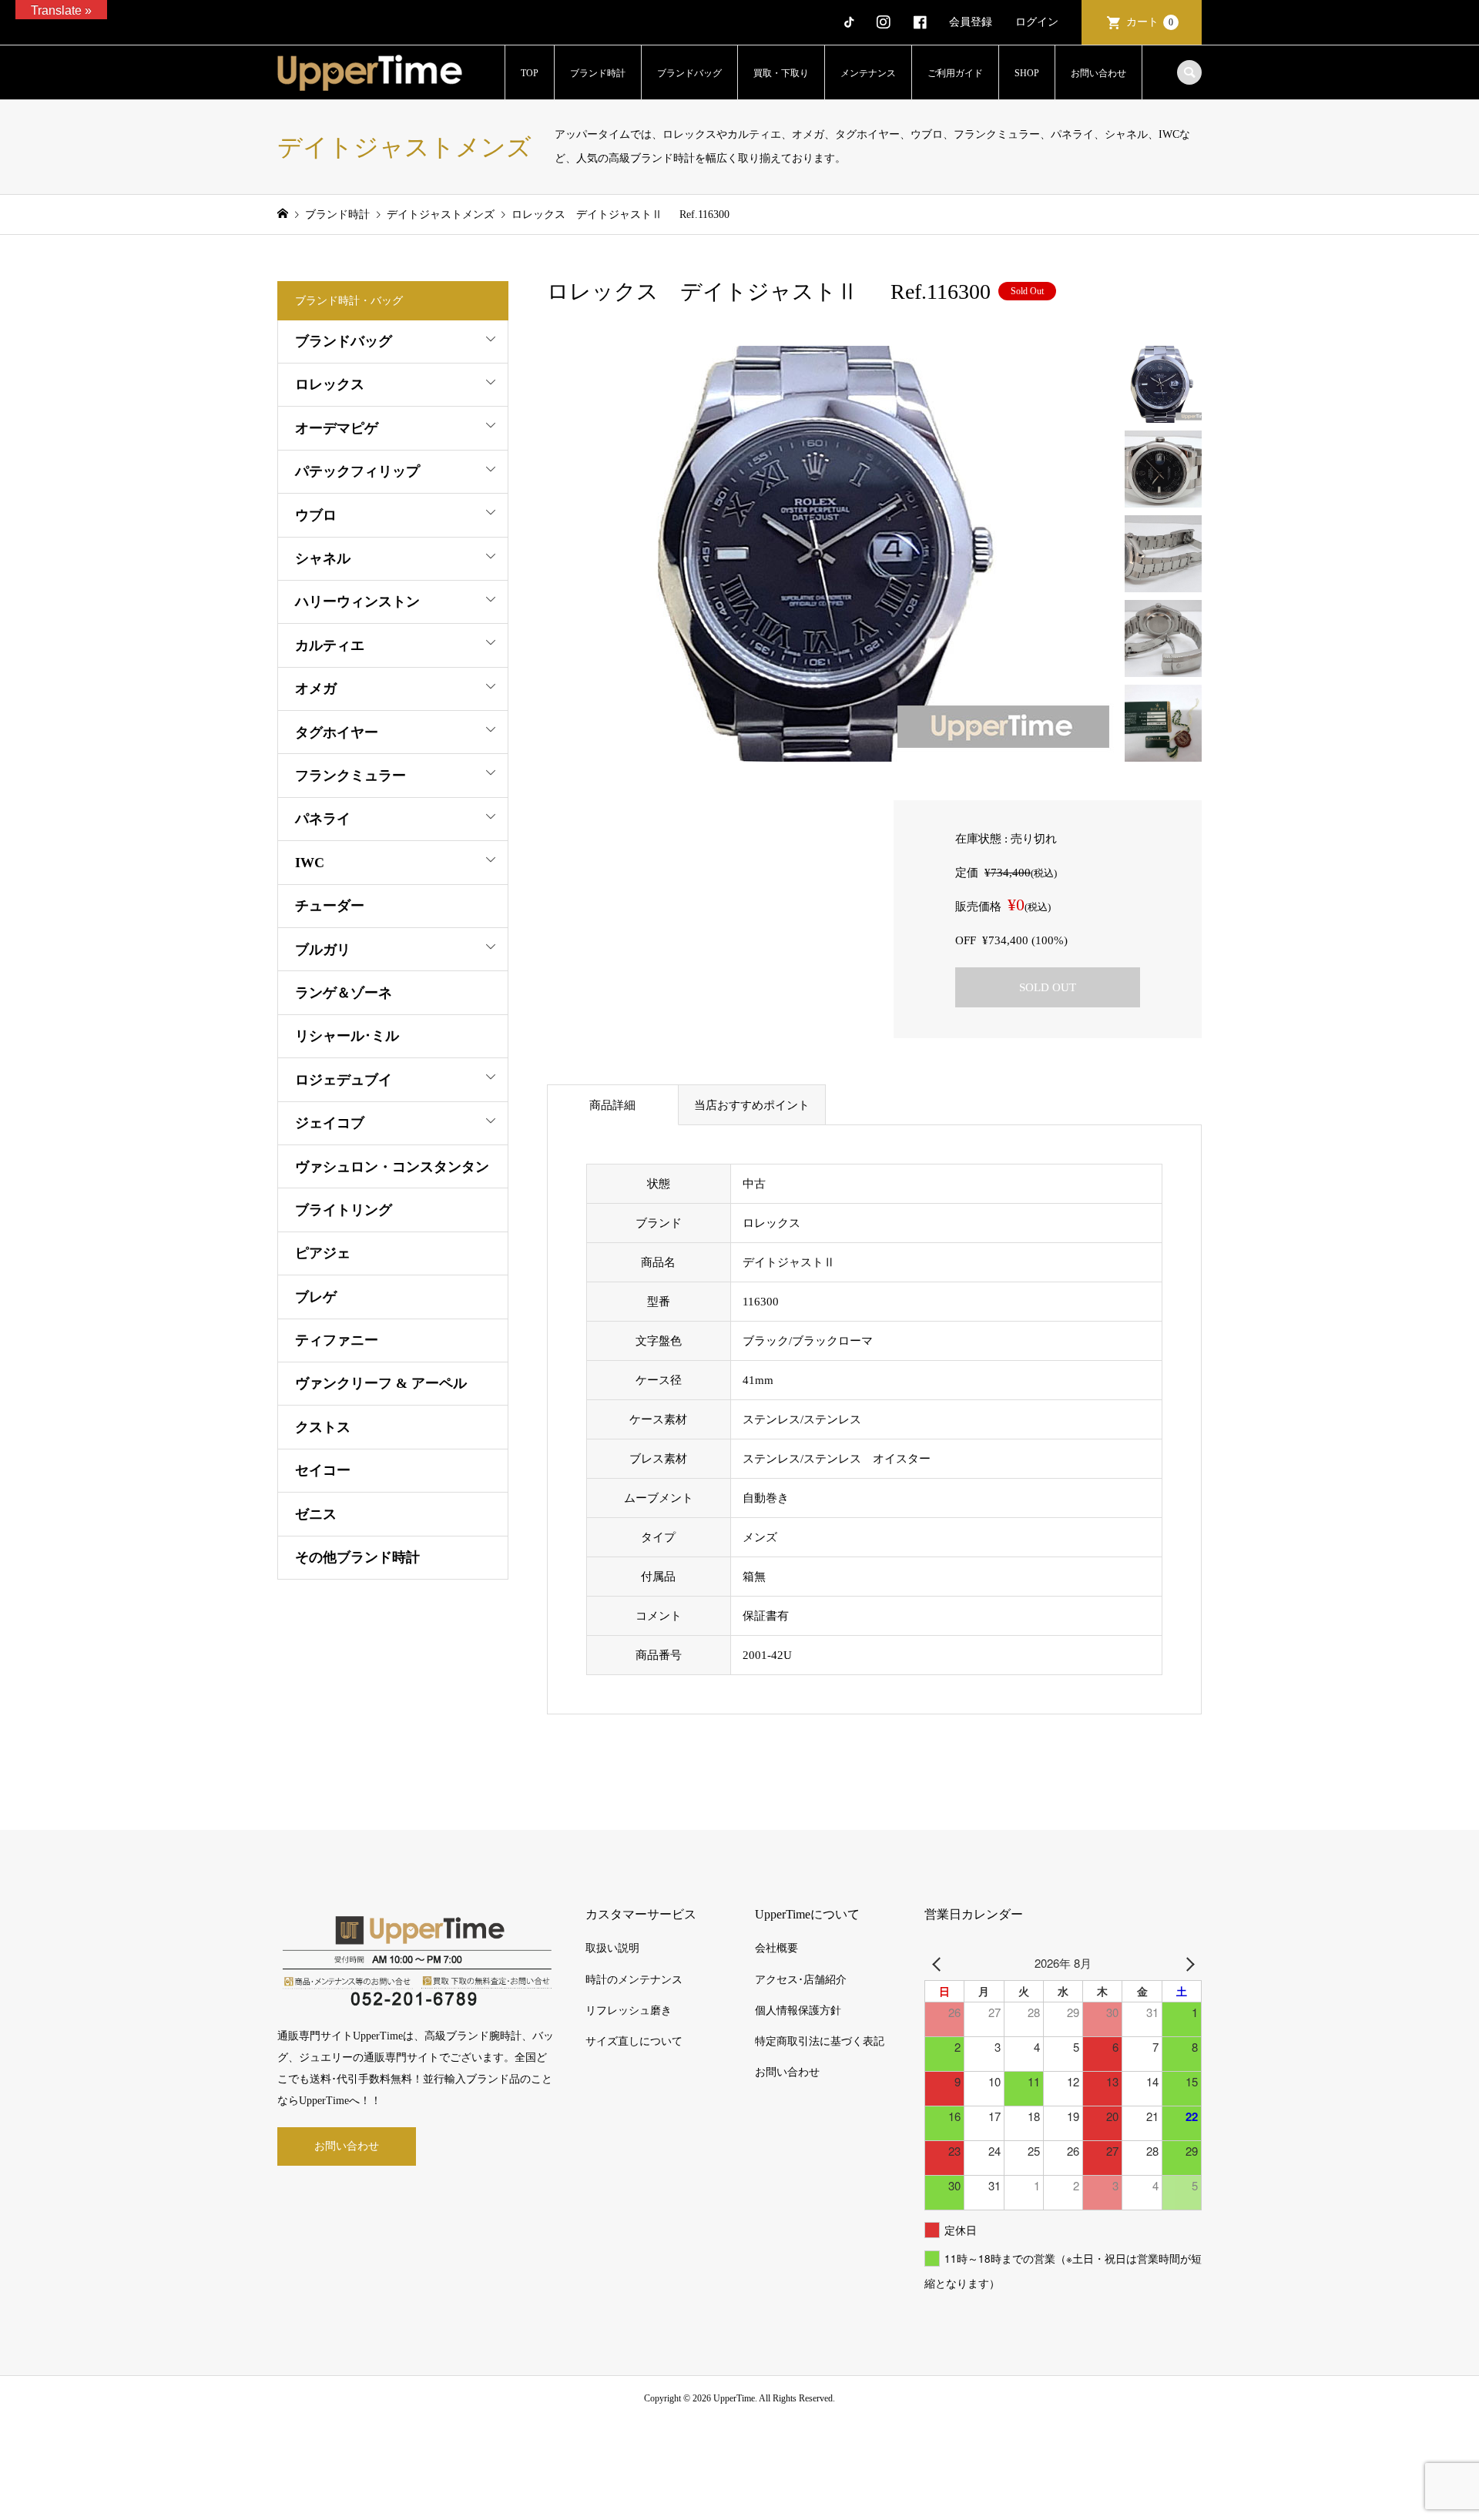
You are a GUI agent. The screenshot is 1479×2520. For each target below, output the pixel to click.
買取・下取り (781, 73)
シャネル (323, 558)
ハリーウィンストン (357, 602)
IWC (310, 863)
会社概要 (776, 1948)
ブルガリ (323, 950)
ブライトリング (344, 1210)
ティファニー (337, 1340)
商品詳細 (612, 1105)
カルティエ (330, 645)
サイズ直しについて (634, 2041)
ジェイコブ (330, 1123)
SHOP (1027, 73)
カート (1150, 22)
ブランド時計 (598, 73)
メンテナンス (868, 73)
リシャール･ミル (347, 1036)
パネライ (323, 819)
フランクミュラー (350, 776)
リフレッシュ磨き (629, 2011)
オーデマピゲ (337, 428)
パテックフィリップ (357, 471)
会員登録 (971, 22)
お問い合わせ (1098, 73)
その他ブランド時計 (357, 1557)
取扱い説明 (612, 1948)
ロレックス (330, 384)
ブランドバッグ (689, 73)
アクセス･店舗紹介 (801, 1980)
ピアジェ (323, 1253)
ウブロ (316, 515)
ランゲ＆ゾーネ (344, 993)
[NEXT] (1187, 1963)
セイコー (323, 1470)
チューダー (330, 906)
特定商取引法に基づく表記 (820, 2041)
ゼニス (316, 1514)
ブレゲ (316, 1297)
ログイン (1037, 22)
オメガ (316, 689)
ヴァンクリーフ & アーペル (381, 1383)
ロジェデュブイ (344, 1080)
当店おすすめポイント (752, 1105)
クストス (323, 1427)
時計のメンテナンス (634, 1980)
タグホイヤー (337, 732)
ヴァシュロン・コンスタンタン (392, 1167)
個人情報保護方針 (798, 2011)
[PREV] (939, 1963)
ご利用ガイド (955, 73)
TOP (530, 73)
